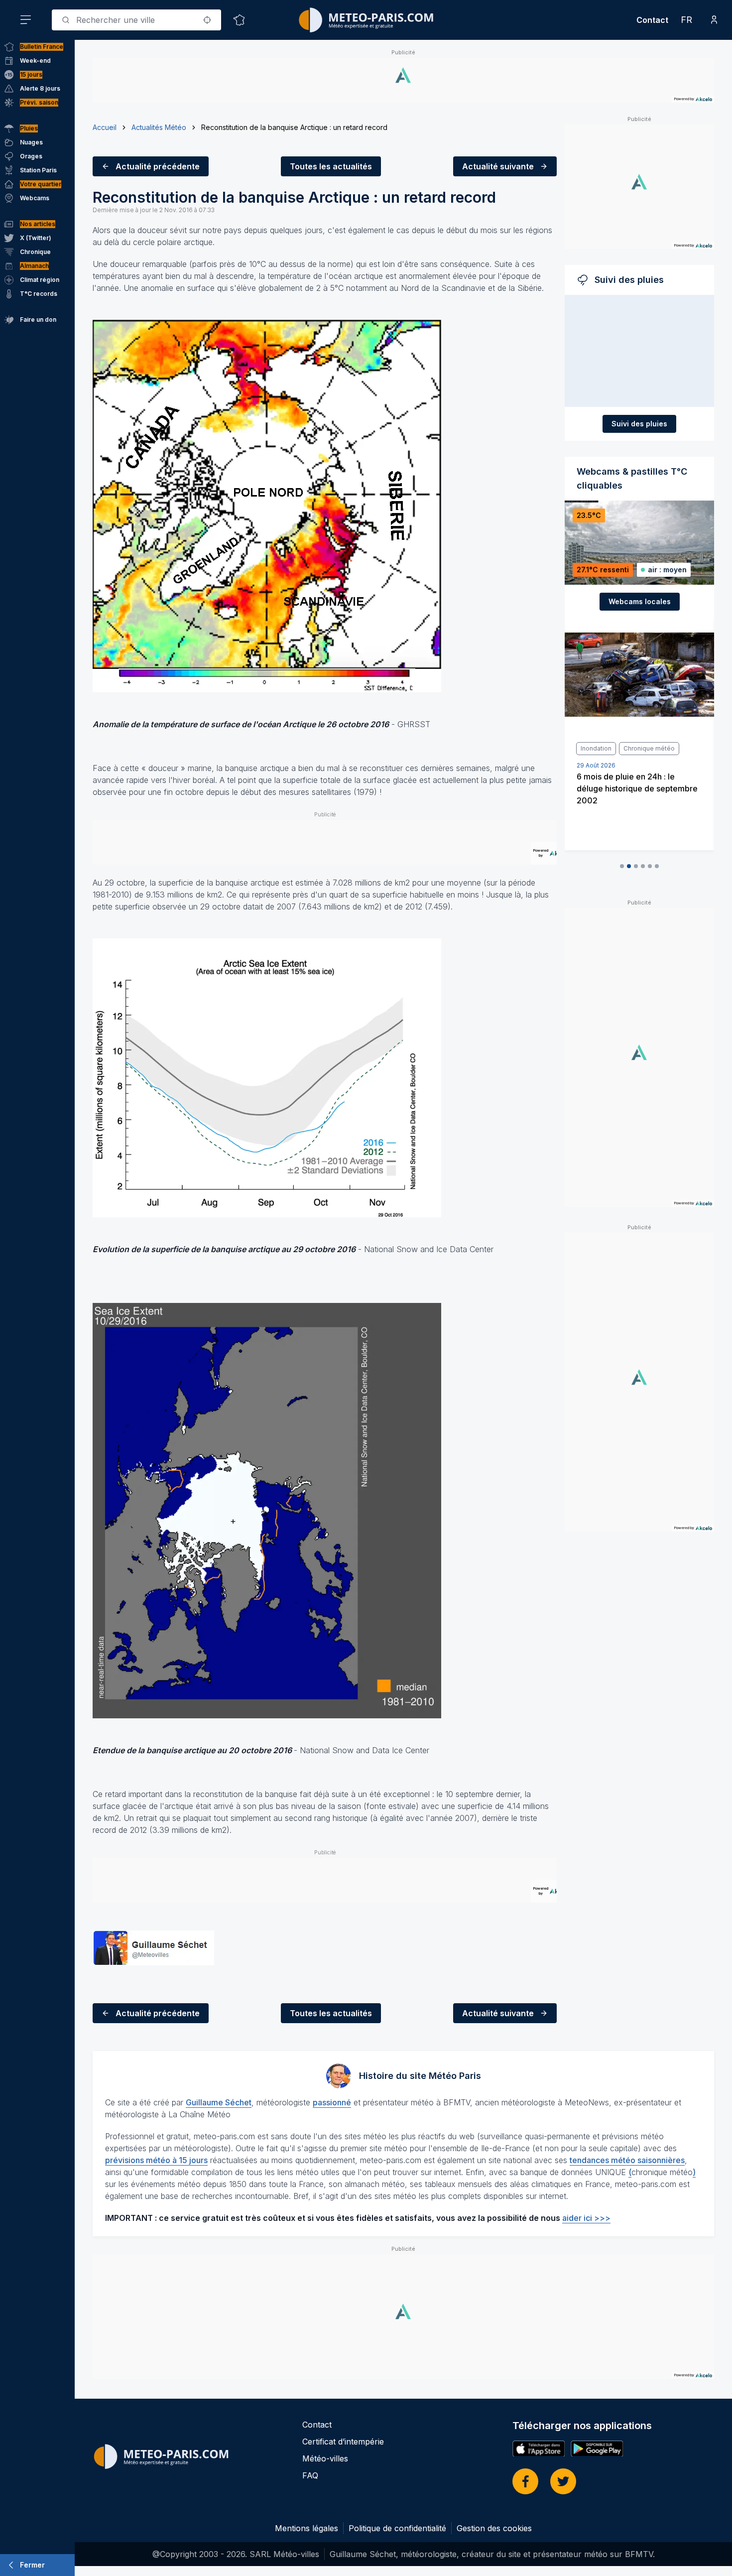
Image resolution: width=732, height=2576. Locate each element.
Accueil (105, 127)
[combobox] (136, 20)
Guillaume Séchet (219, 2102)
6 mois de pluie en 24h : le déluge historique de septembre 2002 (637, 788)
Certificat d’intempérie (343, 2442)
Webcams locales (640, 601)
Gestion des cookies (494, 2528)
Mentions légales (306, 2528)
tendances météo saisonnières (627, 2160)
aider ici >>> (586, 2218)
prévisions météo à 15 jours (156, 2160)
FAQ (310, 2475)
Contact (652, 20)
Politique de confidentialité (397, 2528)
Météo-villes (325, 2458)
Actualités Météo (159, 127)
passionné (332, 2102)
